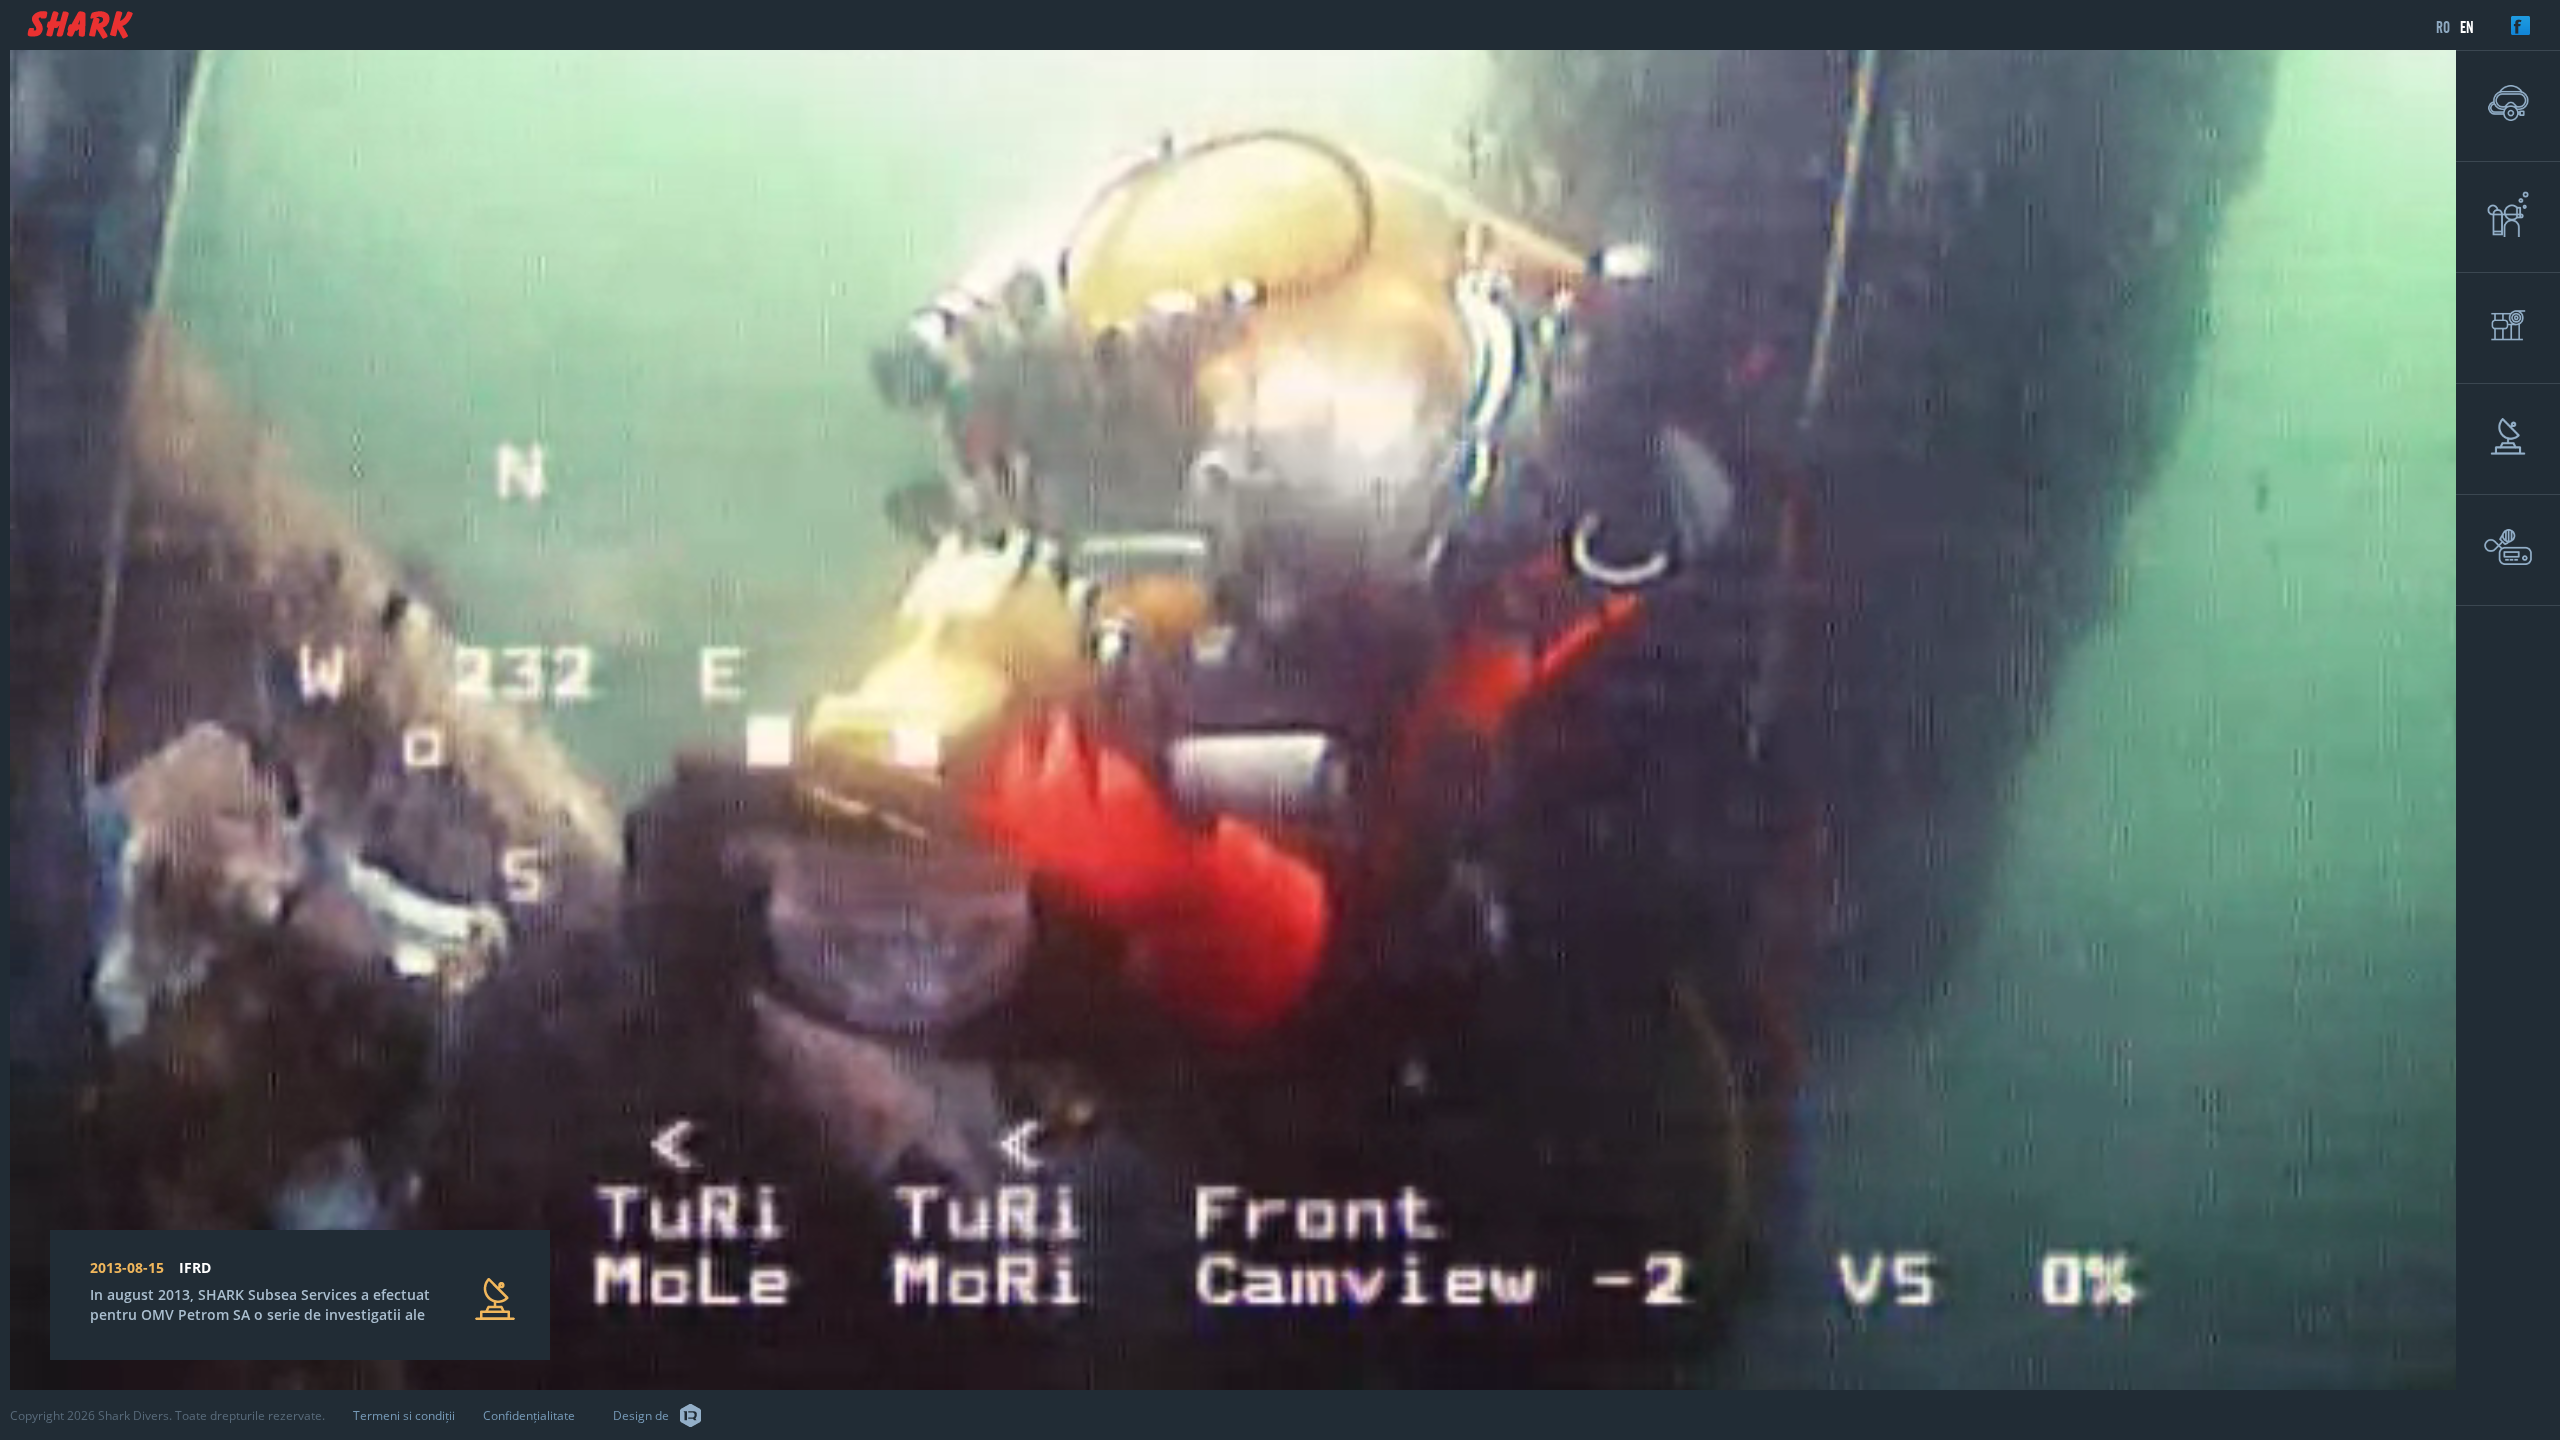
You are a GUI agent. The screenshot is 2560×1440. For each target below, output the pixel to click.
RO (2443, 26)
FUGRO (203, 1267)
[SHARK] (80, 25)
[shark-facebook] (2535, 25)
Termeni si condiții (404, 1415)
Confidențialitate (529, 1415)
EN (2467, 26)
